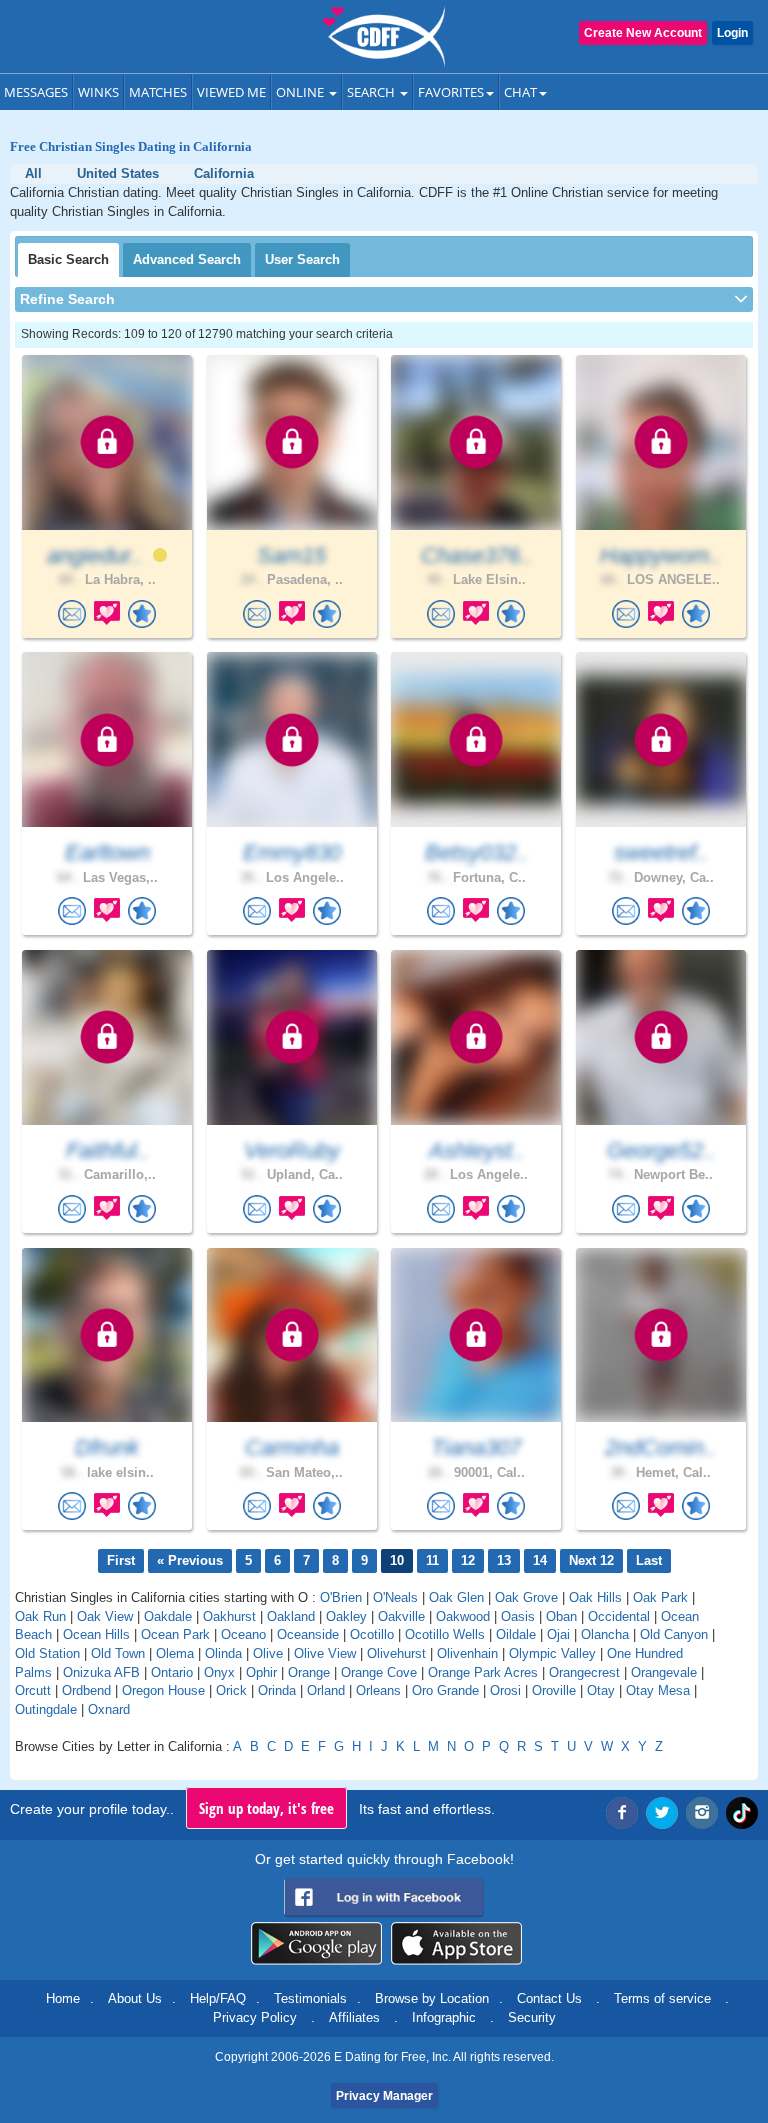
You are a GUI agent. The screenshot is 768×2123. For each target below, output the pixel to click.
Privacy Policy (255, 2017)
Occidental (619, 1616)
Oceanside (308, 1634)
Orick (231, 1690)
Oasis (518, 1616)
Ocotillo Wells (445, 1634)
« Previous (190, 1560)
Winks (98, 92)
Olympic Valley (552, 1653)
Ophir (261, 1672)
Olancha (605, 1634)
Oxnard (109, 1709)
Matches (158, 92)
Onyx (219, 1672)
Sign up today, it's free (266, 1808)
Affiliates (354, 2017)
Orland (326, 1690)
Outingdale (46, 1709)
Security (532, 2017)
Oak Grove (526, 1597)
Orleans (378, 1690)
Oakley (346, 1616)
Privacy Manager (384, 2096)
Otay (601, 1690)
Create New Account (643, 33)
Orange (309, 1672)
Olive (268, 1653)
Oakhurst (229, 1616)
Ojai (558, 1634)
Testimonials (310, 1998)
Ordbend (86, 1690)
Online (301, 92)
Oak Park (660, 1597)
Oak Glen (456, 1597)
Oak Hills (595, 1597)
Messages (36, 92)
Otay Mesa (658, 1690)
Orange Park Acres (483, 1672)
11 (432, 1560)
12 (468, 1560)
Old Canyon (674, 1634)
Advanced (187, 259)
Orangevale (664, 1672)
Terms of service (662, 1998)
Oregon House (163, 1690)
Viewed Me (231, 92)
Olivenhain (467, 1653)
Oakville (401, 1616)
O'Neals (395, 1597)
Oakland (291, 1616)
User (302, 259)
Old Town (118, 1653)
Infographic (444, 2017)
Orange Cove (379, 1672)
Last (649, 1560)
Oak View (105, 1616)
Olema (175, 1653)
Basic (68, 259)
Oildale (516, 1634)
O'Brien (341, 1597)
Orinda (277, 1690)
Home (63, 1998)
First (121, 1560)
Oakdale (168, 1616)
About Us (135, 1998)
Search (372, 92)
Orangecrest (584, 1672)
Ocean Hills (96, 1634)
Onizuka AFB (101, 1672)
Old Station (47, 1653)
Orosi (505, 1690)
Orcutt (33, 1690)
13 (504, 1560)
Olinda (223, 1653)
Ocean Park (175, 1634)
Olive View (325, 1653)
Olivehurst (396, 1653)
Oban (561, 1616)
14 (540, 1560)
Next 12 (591, 1560)
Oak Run (40, 1616)
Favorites (451, 92)
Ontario (172, 1672)
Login (732, 33)
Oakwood (463, 1616)
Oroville (554, 1690)
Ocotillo (372, 1634)
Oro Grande (445, 1690)
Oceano (243, 1634)
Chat (520, 92)
